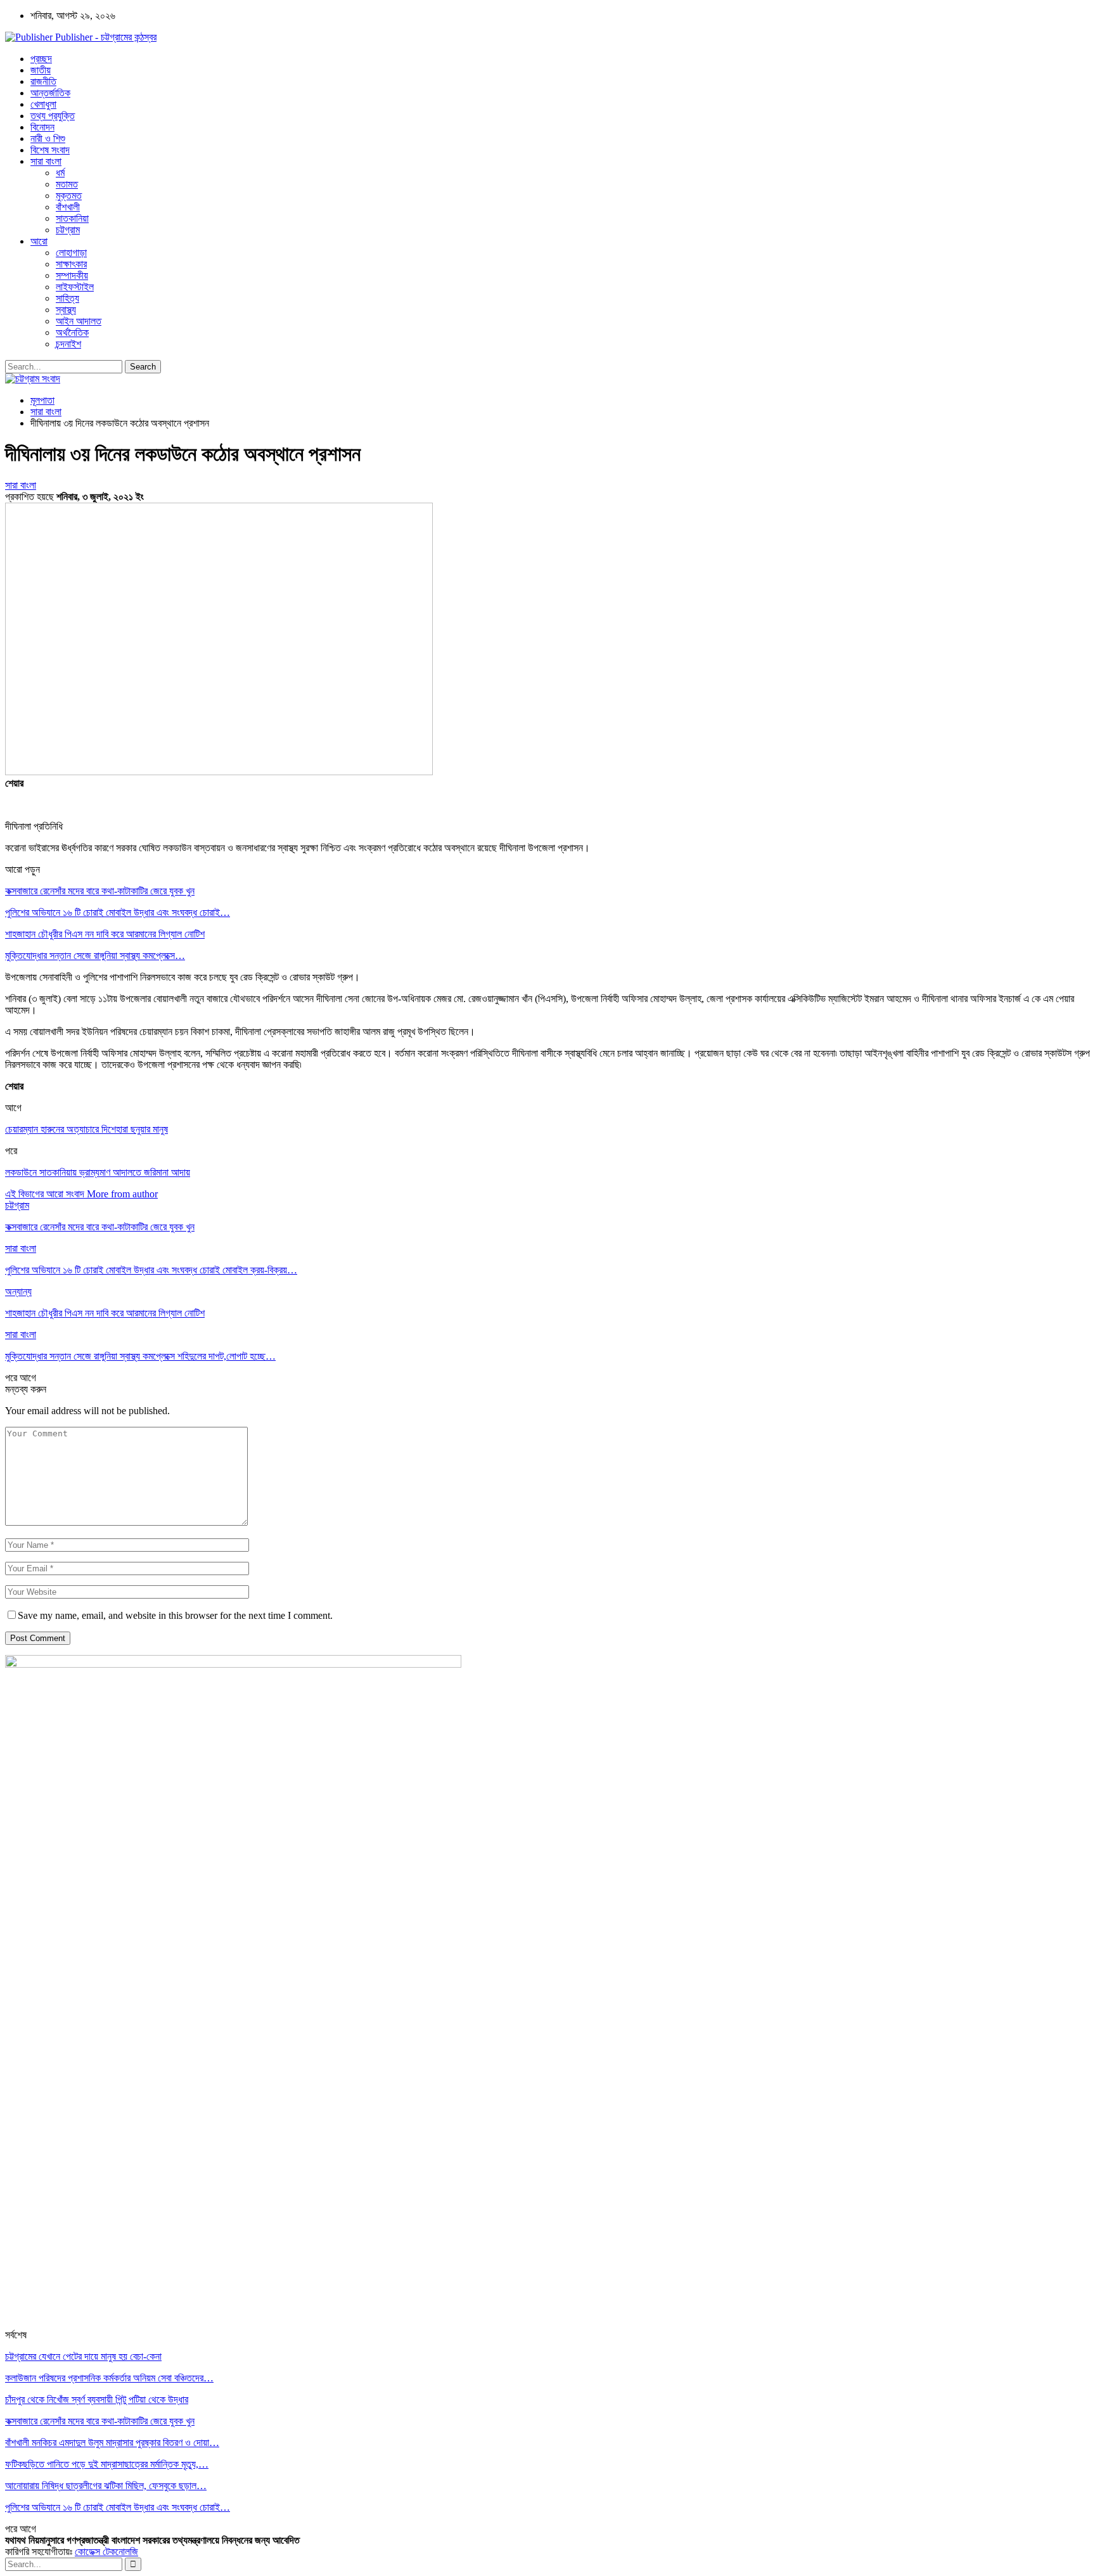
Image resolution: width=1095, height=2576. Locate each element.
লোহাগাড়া (71, 253)
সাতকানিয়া (72, 218)
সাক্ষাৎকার (71, 264)
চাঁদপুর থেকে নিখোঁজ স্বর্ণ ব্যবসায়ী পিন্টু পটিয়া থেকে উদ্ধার (97, 2399)
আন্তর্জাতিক (50, 93)
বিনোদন (42, 127)
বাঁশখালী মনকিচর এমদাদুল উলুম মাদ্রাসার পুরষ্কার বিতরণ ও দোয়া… (112, 2443)
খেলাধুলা (43, 104)
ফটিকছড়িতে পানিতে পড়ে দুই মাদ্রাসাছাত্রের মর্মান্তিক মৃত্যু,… (107, 2464)
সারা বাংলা (46, 161)
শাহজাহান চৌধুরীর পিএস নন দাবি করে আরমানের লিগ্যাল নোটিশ (105, 934)
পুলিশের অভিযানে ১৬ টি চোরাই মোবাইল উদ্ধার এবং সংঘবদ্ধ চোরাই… (118, 912)
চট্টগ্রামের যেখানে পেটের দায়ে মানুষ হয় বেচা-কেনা (83, 2356)
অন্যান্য (18, 1291)
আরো (39, 241)
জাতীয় (41, 70)
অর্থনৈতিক (72, 332)
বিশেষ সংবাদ (50, 150)
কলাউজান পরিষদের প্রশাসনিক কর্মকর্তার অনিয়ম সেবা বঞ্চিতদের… (109, 2378)
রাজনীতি (43, 81)
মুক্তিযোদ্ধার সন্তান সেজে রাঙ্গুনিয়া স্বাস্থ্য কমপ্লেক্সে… (95, 956)
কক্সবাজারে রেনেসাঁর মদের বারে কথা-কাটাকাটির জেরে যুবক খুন (100, 891)
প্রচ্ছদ (41, 59)
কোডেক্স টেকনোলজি (106, 2552)
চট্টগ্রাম (68, 230)
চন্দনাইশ (68, 344)
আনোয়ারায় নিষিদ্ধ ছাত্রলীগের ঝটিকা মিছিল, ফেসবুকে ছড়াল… (106, 2486)
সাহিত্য (67, 298)
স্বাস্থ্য (66, 310)
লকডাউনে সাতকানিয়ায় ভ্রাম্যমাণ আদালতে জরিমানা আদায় (98, 1172)
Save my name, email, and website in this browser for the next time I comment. (175, 1615)
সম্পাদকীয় (72, 275)
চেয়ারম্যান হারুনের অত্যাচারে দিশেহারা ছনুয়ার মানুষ (86, 1129)
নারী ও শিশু (48, 138)
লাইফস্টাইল (75, 287)
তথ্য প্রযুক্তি (53, 116)
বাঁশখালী (68, 207)
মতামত (67, 184)
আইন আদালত (79, 321)
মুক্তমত (69, 196)
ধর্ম (60, 173)
